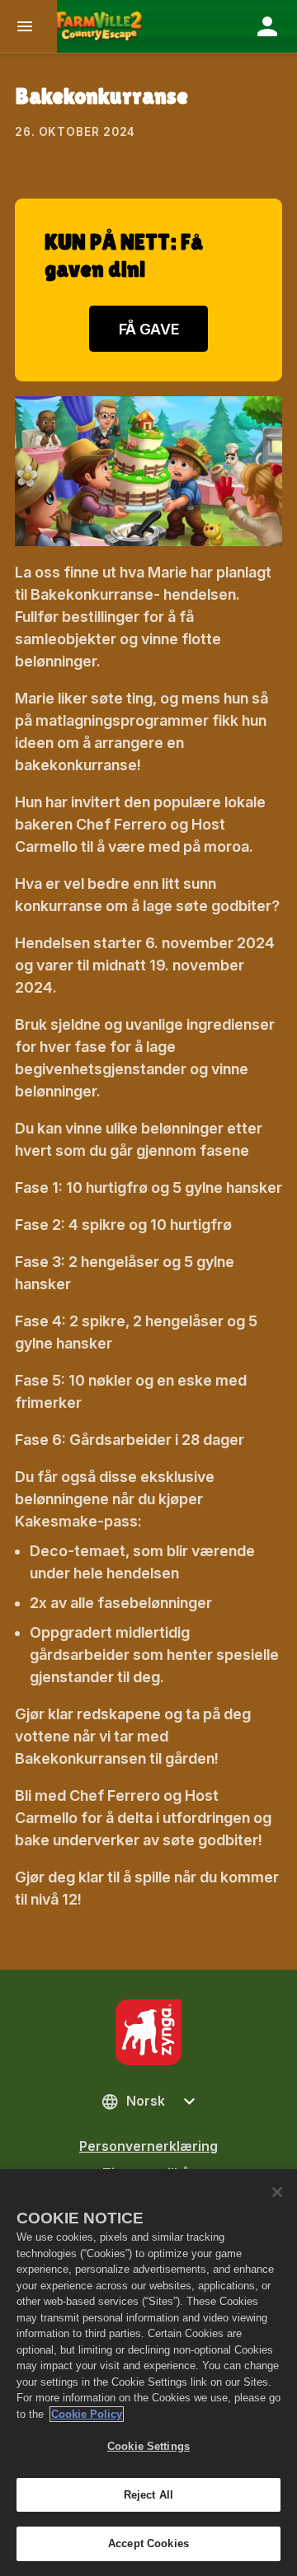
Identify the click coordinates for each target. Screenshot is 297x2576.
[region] (148, 2373)
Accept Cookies (148, 2543)
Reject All (148, 2495)
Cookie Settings (148, 2446)
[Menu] (28, 26)
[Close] (277, 2192)
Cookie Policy (87, 2414)
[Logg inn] (267, 26)
